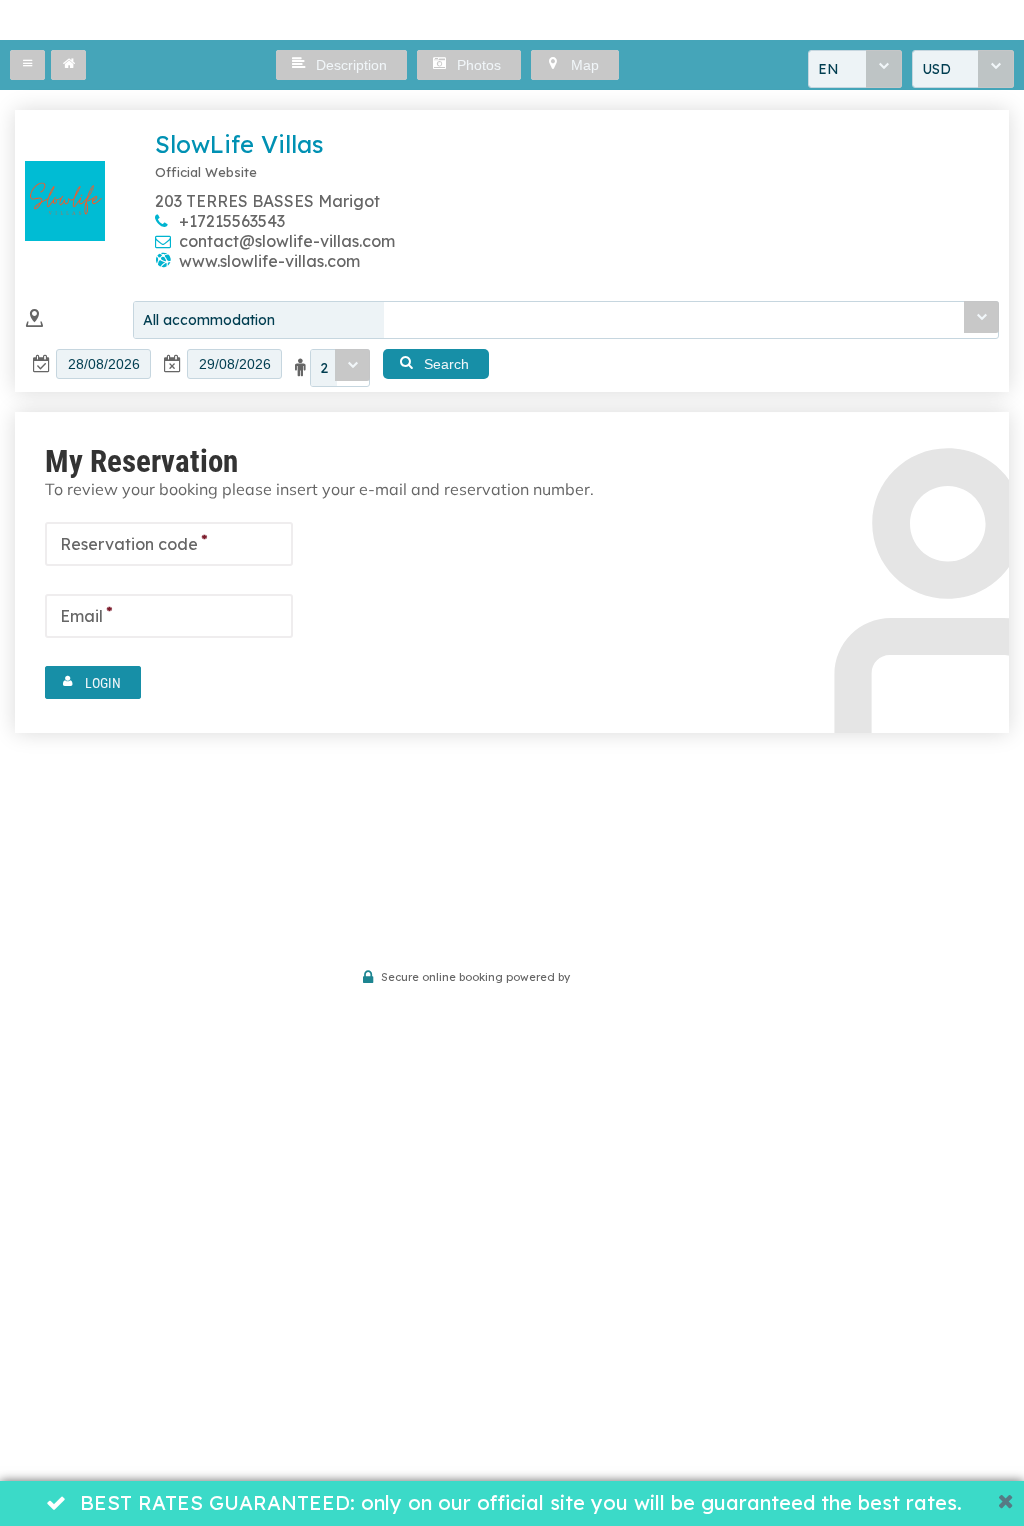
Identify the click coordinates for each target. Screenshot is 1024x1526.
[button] (27, 65)
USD (936, 69)
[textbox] (103, 364)
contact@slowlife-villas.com (287, 241)
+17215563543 (232, 221)
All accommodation (209, 320)
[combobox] (855, 69)
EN (828, 69)
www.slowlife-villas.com (269, 261)
